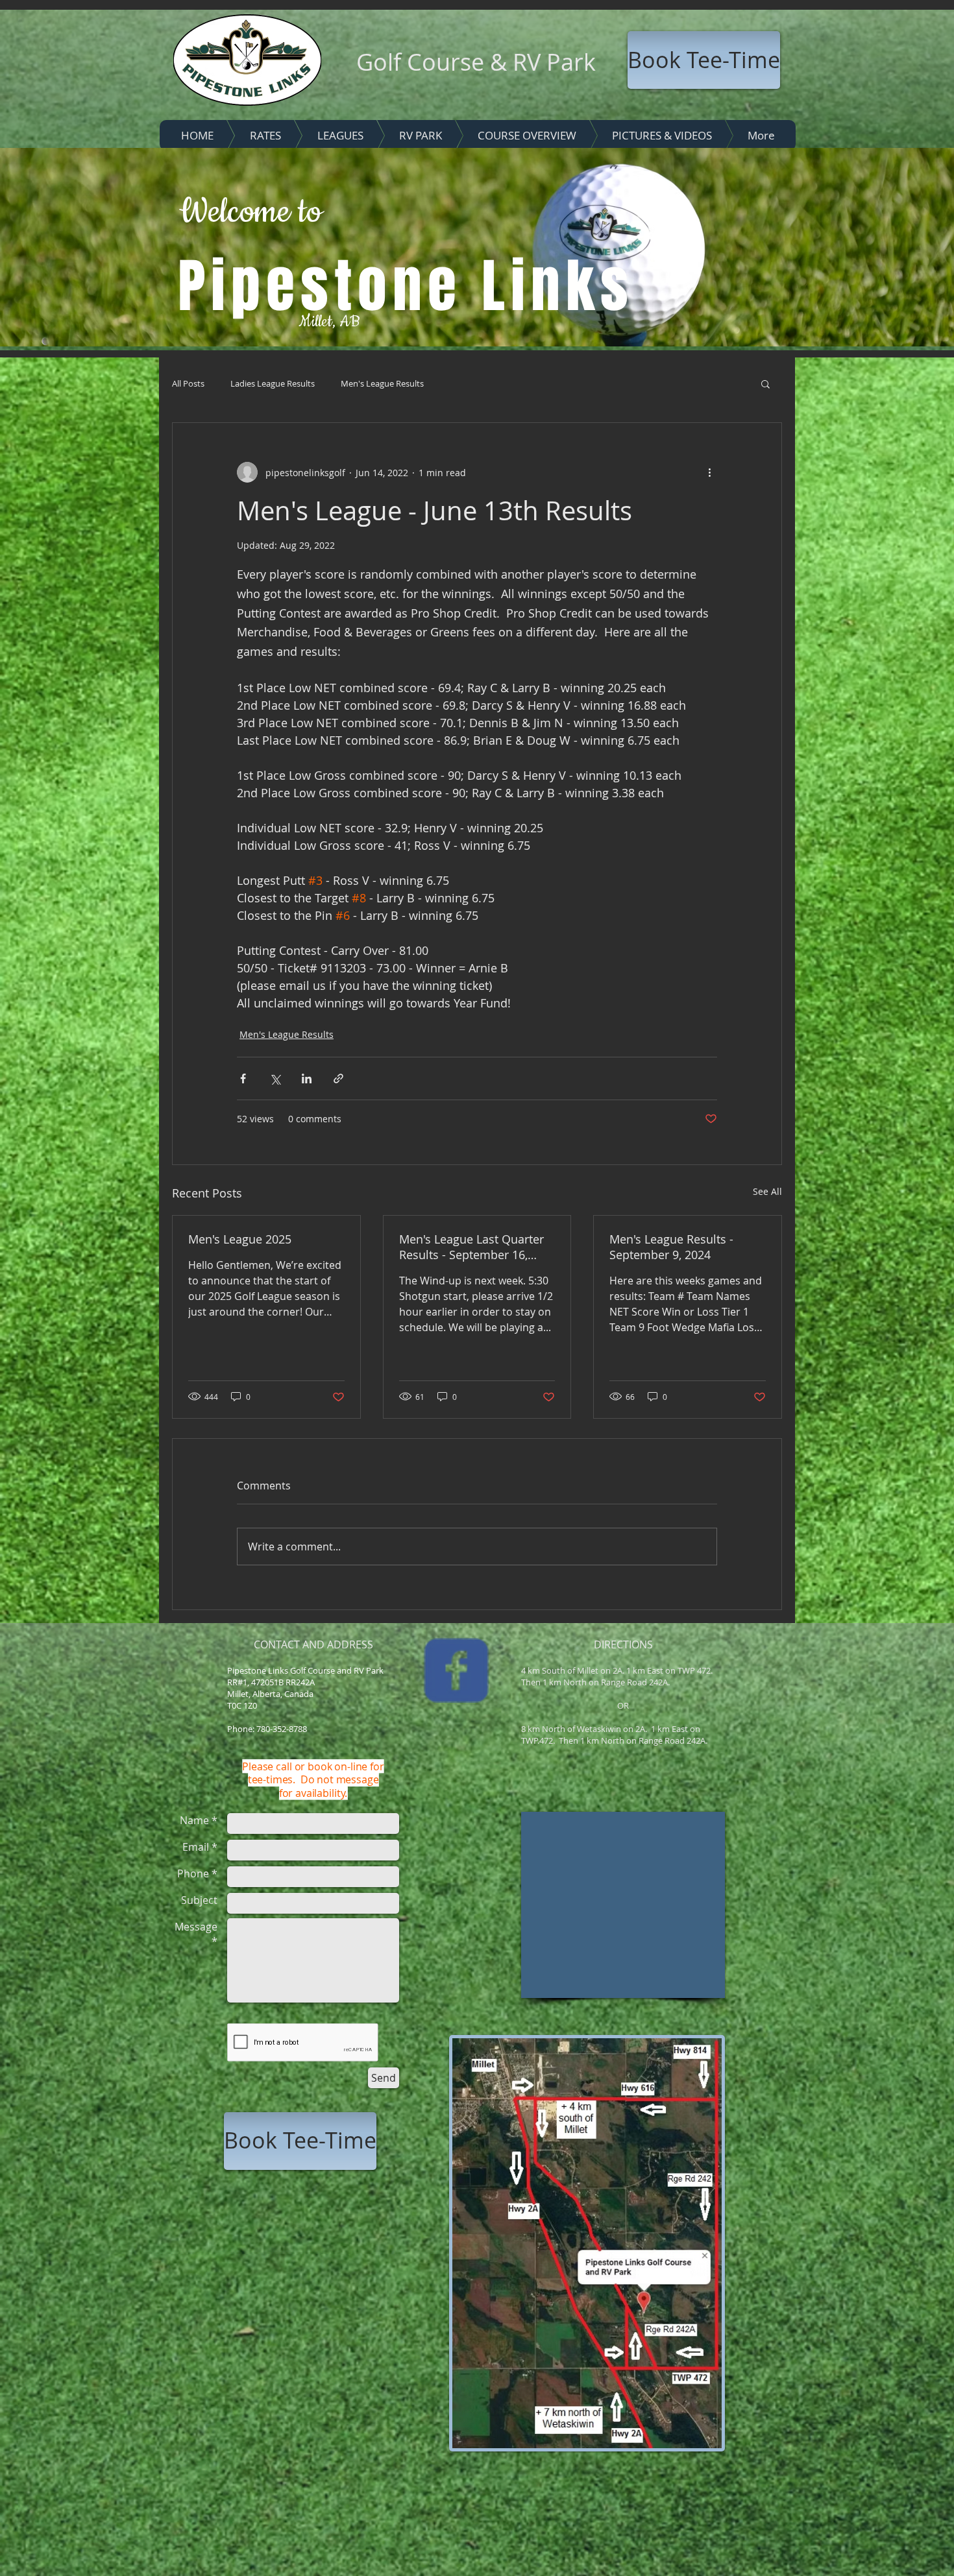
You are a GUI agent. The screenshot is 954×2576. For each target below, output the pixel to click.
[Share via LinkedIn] (307, 1078)
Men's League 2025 (240, 1239)
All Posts (188, 383)
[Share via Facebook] (243, 1078)
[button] (765, 383)
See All (767, 1191)
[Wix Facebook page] (456, 1670)
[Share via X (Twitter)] (275, 1078)
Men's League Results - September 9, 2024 (671, 1247)
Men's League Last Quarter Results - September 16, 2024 (471, 1247)
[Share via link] (338, 1078)
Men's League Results (382, 383)
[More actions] (709, 472)
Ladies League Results (273, 383)
